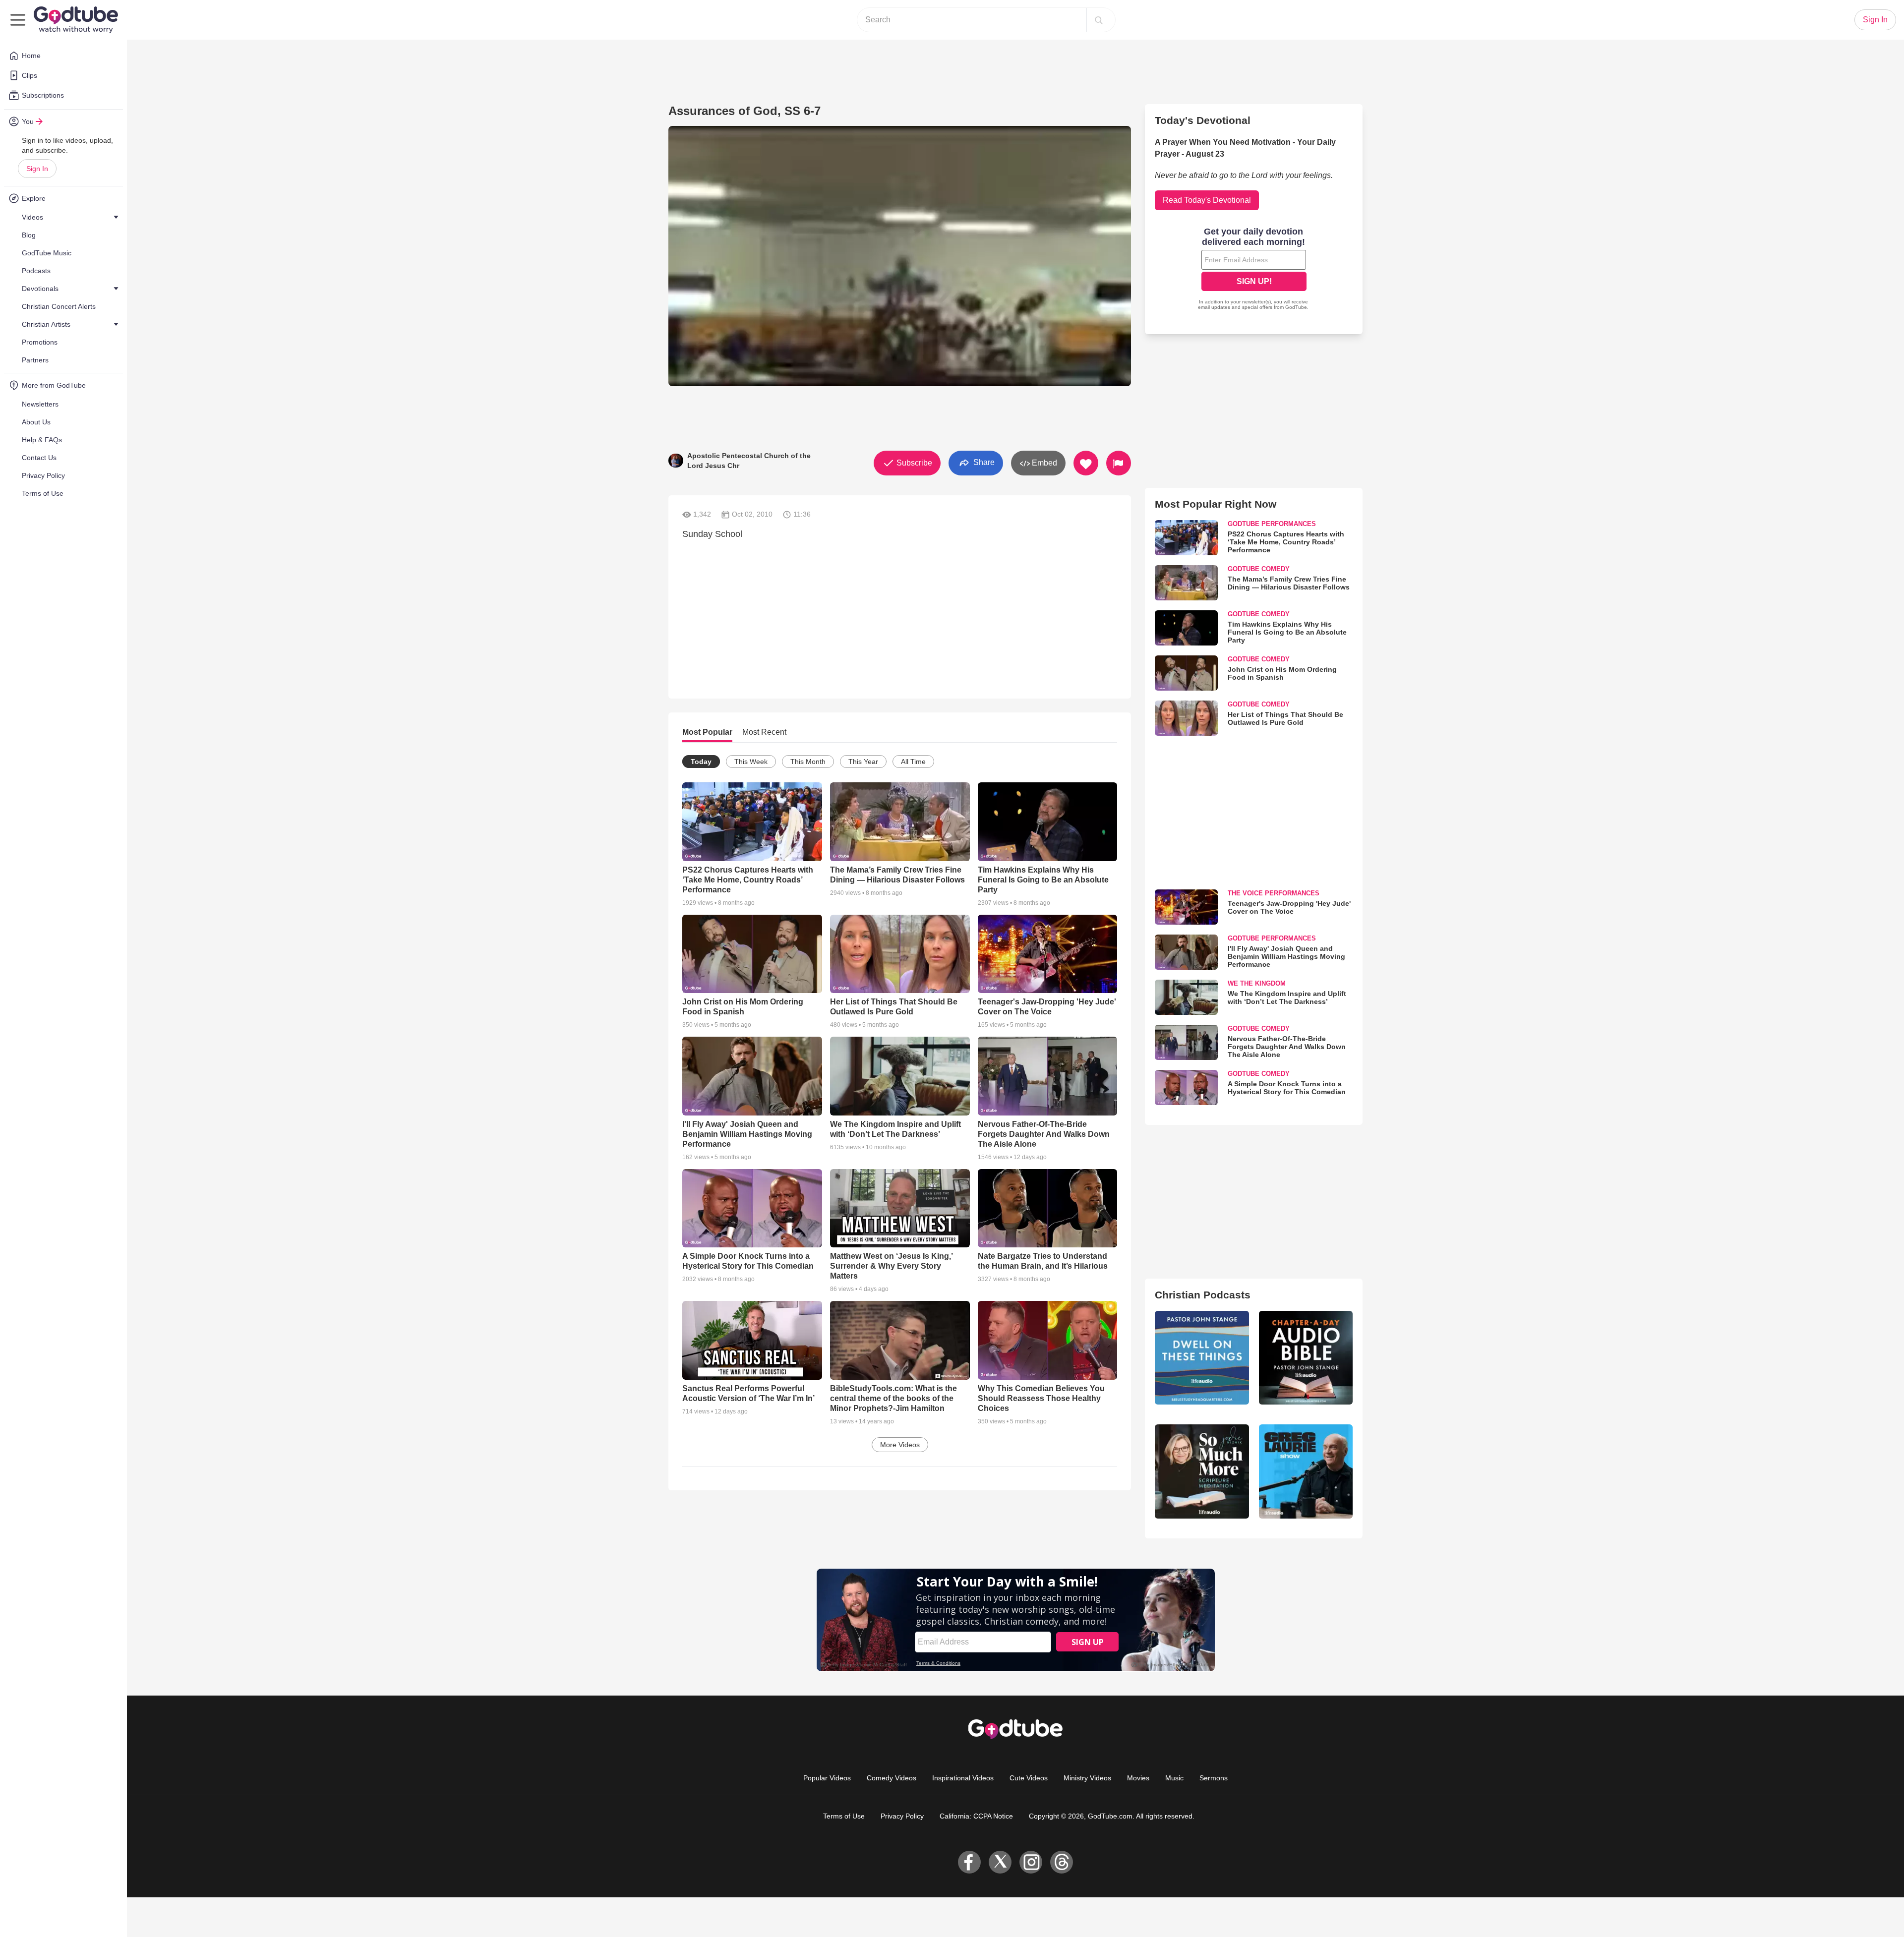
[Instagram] (1031, 1862)
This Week (751, 762)
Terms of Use (844, 1816)
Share (983, 462)
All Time (913, 762)
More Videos (900, 1445)
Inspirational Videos (963, 1778)
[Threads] (1062, 1862)
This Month (808, 762)
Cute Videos (1029, 1778)
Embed (1043, 463)
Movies (1138, 1778)
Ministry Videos (1087, 1778)
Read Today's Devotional (1207, 200)
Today (701, 762)
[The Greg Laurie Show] (1306, 1471)
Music (1174, 1778)
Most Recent (764, 732)
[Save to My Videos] (1086, 463)
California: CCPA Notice (976, 1816)
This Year (863, 762)
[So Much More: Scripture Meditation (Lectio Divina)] (1202, 1471)
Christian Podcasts (1203, 1295)
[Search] (1099, 20)
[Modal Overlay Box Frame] (1254, 270)
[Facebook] (969, 1862)
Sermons (1214, 1778)
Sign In (37, 169)
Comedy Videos (892, 1778)
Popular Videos (827, 1778)
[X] (1000, 1862)
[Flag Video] (1119, 463)
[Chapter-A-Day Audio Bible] (1306, 1358)
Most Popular (707, 732)
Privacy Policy (902, 1816)
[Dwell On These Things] (1202, 1358)
